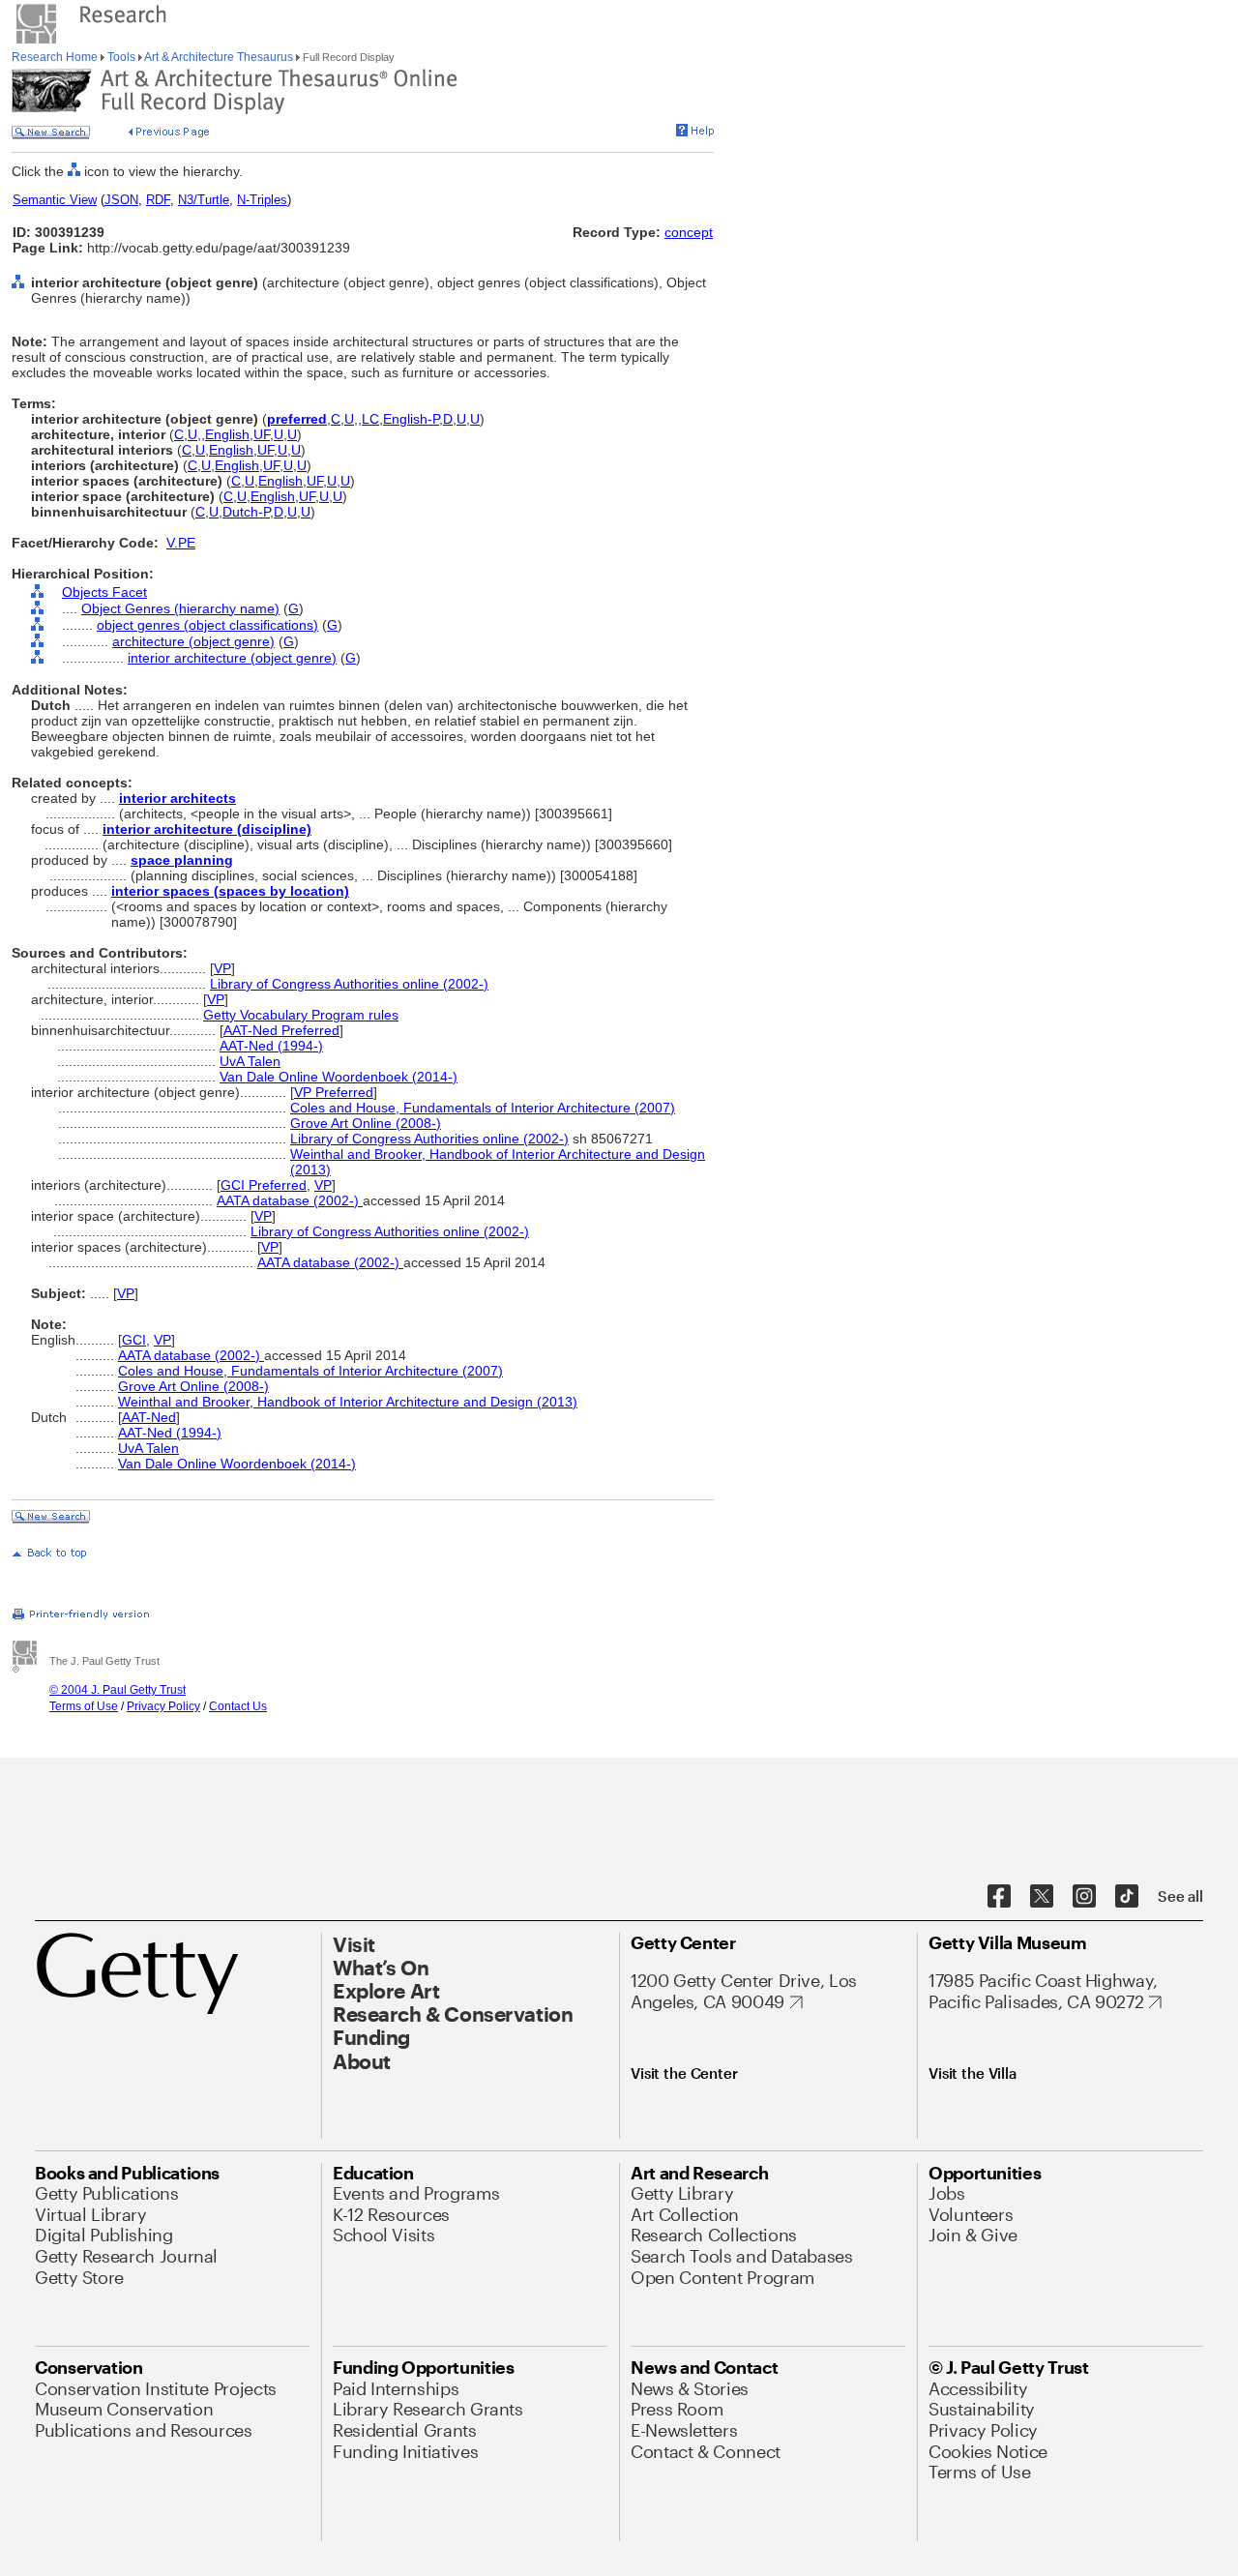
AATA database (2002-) (290, 1200)
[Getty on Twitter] (1042, 1897)
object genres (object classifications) (207, 625)
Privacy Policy (163, 1706)
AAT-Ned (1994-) (271, 1046)
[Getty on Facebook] (999, 1897)
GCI (134, 1340)
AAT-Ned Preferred (281, 1030)
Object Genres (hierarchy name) (180, 608)
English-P (411, 419)
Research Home (56, 57)
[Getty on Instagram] (1084, 1897)
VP (222, 968)
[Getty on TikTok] (1127, 1897)
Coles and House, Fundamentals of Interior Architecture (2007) (483, 1108)
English (227, 434)
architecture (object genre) (193, 641)
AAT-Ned (149, 1417)
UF (262, 434)
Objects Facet (104, 592)
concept (689, 232)
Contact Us (238, 1706)
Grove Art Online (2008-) (366, 1123)
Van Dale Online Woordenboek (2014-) (339, 1077)
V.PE (181, 543)
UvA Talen (250, 1061)
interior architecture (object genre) (232, 658)
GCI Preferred (264, 1185)
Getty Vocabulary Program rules (301, 1015)
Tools (121, 57)
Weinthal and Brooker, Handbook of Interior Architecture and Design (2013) (348, 1402)
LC (370, 419)
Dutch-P (246, 512)
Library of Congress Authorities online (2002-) (349, 984)
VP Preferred (334, 1092)
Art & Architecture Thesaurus (219, 57)
